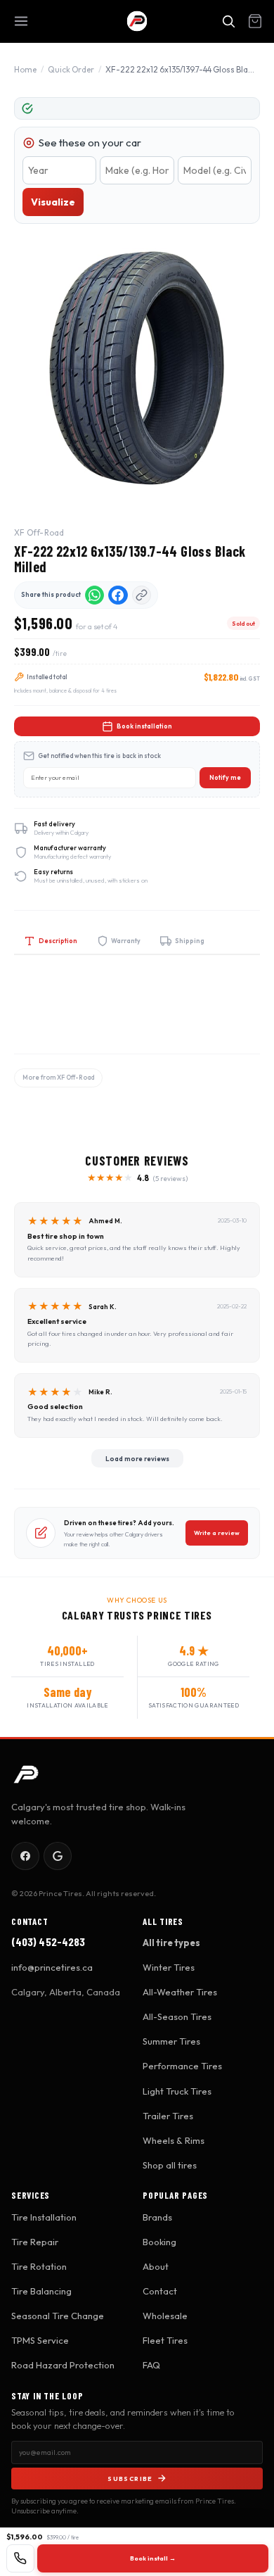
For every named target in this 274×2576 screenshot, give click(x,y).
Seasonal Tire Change (58, 2316)
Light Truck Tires (177, 2091)
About (156, 2266)
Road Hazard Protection (63, 2365)
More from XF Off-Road (58, 1077)
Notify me (225, 777)
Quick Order (71, 69)
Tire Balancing (41, 2291)
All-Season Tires (177, 2016)
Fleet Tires (165, 2340)
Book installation (144, 726)
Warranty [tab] (126, 941)
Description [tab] (58, 941)
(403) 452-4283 (48, 1942)
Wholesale (165, 2316)
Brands (157, 2217)
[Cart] (255, 21)
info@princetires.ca (52, 1967)
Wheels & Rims (174, 2140)
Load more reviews (137, 1458)
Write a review (217, 1533)
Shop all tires (170, 2165)
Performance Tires (182, 2066)
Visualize (53, 202)
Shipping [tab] (190, 941)
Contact (160, 2291)
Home (25, 69)
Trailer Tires (168, 2116)
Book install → (153, 2558)
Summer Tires (171, 2041)
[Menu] (21, 21)
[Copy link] (142, 595)
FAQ (151, 2365)
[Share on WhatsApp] (95, 595)
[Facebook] (25, 1856)
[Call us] (20, 2558)
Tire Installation (44, 2217)
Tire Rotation (39, 2266)
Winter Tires (169, 1967)
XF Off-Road (39, 532)
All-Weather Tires (180, 1992)
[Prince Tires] (137, 21)
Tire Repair (35, 2242)
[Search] (228, 21)
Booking (159, 2242)
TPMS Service (40, 2340)
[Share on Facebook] (118, 595)
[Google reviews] (58, 1856)
